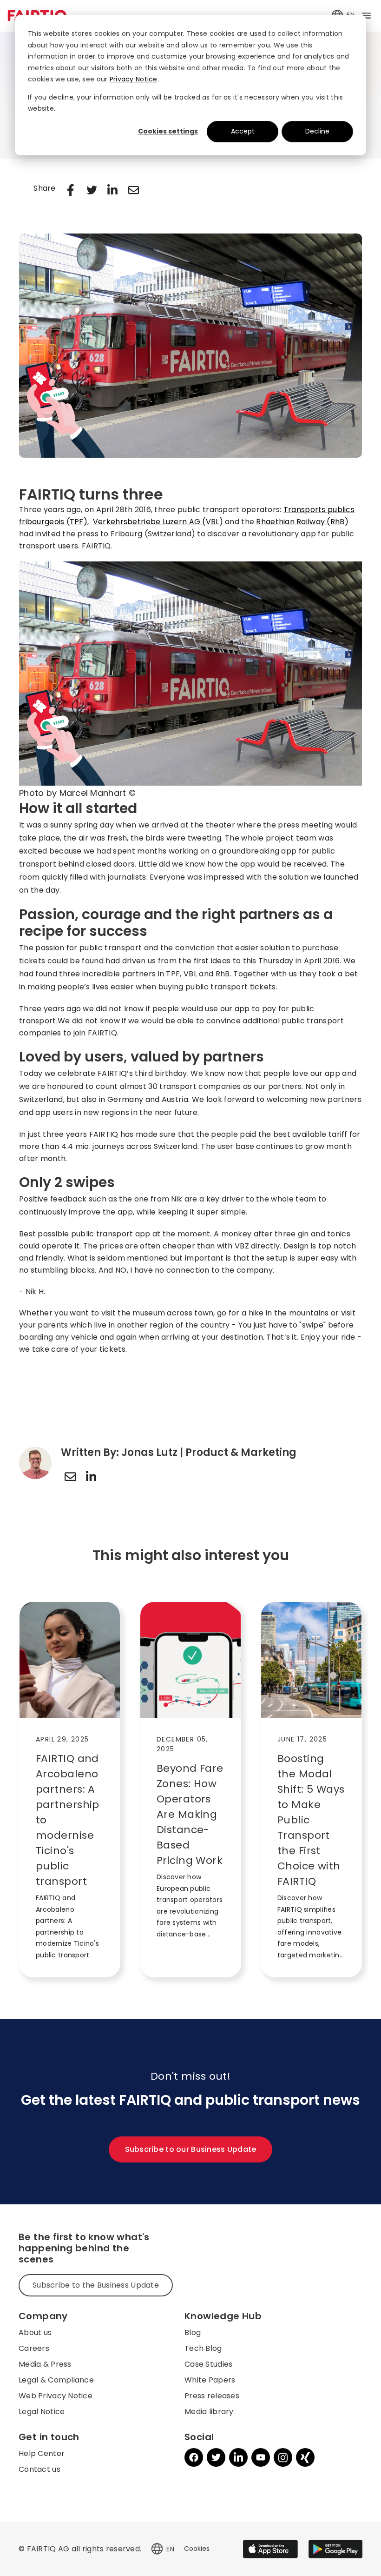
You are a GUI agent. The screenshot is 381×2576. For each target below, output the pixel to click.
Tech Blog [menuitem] (203, 2348)
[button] (157, 2549)
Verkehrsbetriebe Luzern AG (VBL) (158, 522)
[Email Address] (70, 1476)
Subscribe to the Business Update (96, 2285)
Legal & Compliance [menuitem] (56, 2380)
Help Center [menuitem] (42, 2453)
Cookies (197, 2549)
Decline (317, 131)
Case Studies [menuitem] (208, 2364)
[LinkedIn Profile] (91, 1476)
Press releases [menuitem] (212, 2396)
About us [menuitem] (35, 2332)
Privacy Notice (134, 79)
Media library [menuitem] (209, 2412)
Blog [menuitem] (193, 2332)
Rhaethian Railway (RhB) (302, 522)
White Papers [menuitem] (210, 2380)
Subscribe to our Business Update (191, 2149)
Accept (243, 131)
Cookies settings (168, 131)
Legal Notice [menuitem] (42, 2412)
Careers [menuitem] (34, 2348)
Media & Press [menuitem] (45, 2364)
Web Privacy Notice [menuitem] (56, 2396)
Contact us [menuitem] (39, 2469)
